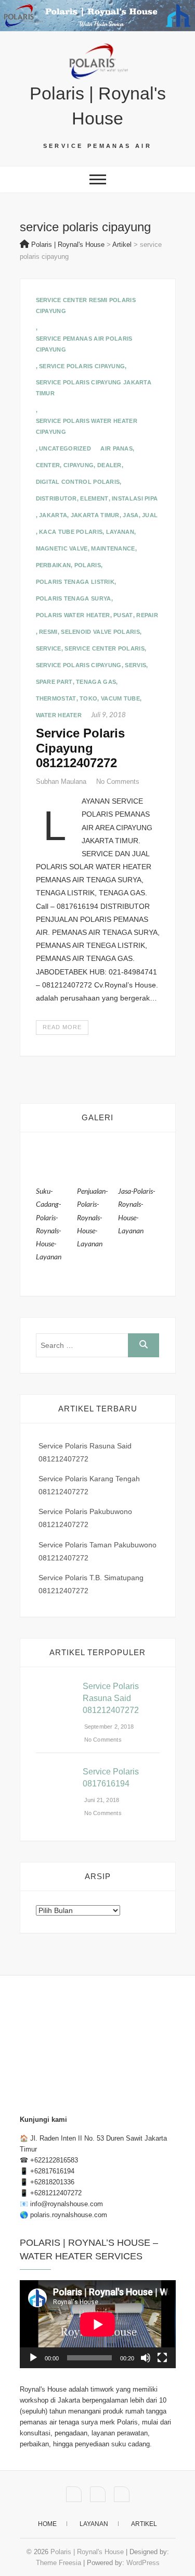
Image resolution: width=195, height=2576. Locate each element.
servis (135, 665)
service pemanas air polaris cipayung (84, 344)
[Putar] (33, 2358)
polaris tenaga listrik (75, 582)
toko (88, 698)
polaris (88, 565)
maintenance (113, 548)
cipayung (79, 465)
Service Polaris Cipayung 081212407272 (80, 748)
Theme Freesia (58, 2563)
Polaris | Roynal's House (98, 106)
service (49, 648)
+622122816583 (54, 2160)
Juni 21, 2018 (101, 1800)
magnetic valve (62, 548)
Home (47, 2524)
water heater (59, 715)
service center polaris (105, 648)
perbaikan (54, 565)
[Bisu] (146, 2358)
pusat (123, 615)
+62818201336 (52, 2182)
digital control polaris (78, 482)
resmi (48, 632)
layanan (120, 532)
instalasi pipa (135, 498)
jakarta (53, 515)
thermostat (56, 698)
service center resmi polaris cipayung (86, 305)
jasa (131, 515)
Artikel (144, 2524)
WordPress (143, 2563)
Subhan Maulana (62, 781)
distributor (56, 498)
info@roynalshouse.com (67, 2204)
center (48, 465)
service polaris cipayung (82, 366)
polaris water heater (73, 615)
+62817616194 (52, 2171)
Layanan (94, 2524)
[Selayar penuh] (162, 2358)
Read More (62, 1027)
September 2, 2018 (108, 1727)
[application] (98, 2324)
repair (147, 615)
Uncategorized (65, 448)
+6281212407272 (56, 2193)
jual (150, 515)
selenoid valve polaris (100, 632)
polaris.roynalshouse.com (69, 2215)
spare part (54, 682)
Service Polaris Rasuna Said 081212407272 (111, 1698)
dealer (109, 465)
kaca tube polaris (71, 532)
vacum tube (120, 698)
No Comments (118, 781)
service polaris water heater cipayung (87, 426)
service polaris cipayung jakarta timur (94, 388)
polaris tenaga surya (74, 598)
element (94, 498)
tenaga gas (96, 682)
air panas (116, 448)
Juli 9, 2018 (108, 715)
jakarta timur (95, 515)
